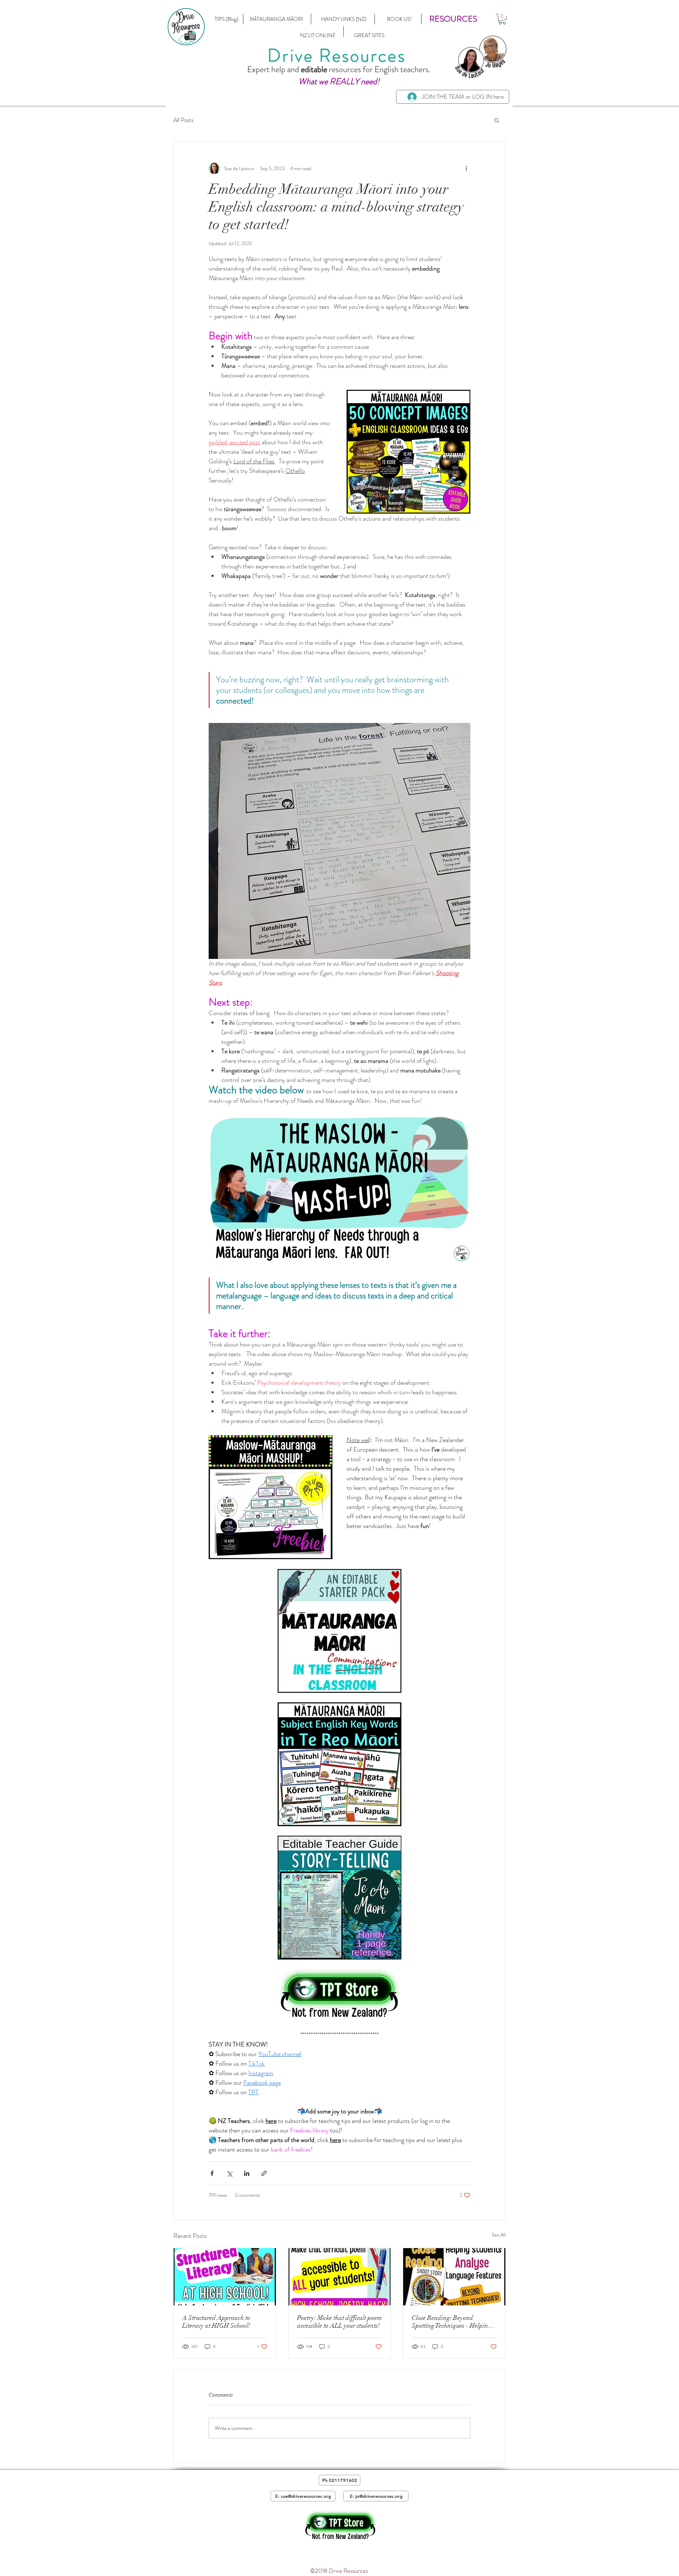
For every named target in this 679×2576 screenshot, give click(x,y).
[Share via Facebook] (212, 2173)
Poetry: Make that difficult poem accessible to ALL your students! (339, 2322)
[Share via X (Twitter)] (229, 2173)
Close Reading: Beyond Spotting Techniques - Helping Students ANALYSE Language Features (452, 2322)
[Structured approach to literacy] (225, 2277)
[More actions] (466, 168)
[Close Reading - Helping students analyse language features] (454, 2277)
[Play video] (339, 1189)
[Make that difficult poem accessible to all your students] (340, 2277)
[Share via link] (264, 2173)
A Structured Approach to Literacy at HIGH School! (216, 2322)
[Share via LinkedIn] (247, 2173)
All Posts (183, 120)
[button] (453, 19)
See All (499, 2235)
